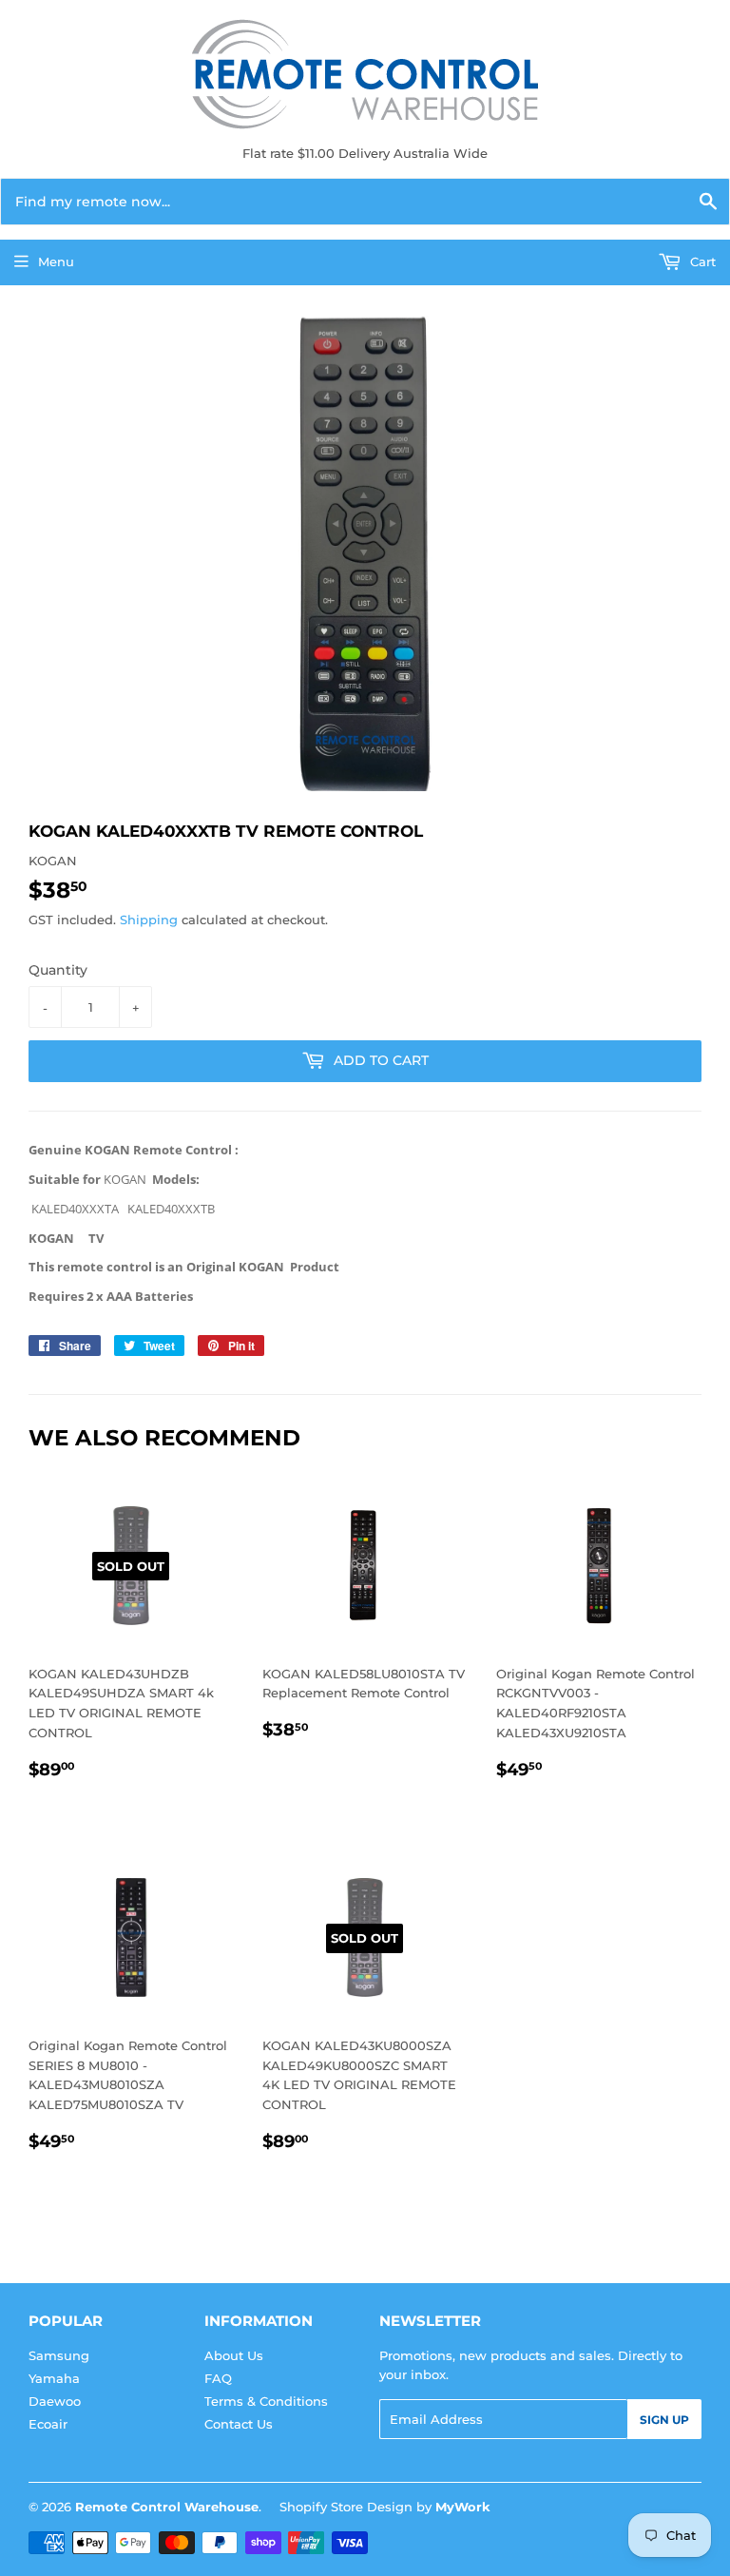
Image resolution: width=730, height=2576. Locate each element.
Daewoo (55, 2401)
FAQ (218, 2378)
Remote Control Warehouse (167, 2507)
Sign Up (664, 2420)
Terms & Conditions (266, 2401)
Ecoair (48, 2424)
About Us (234, 2355)
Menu (56, 261)
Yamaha (54, 2378)
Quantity (58, 970)
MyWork (463, 2507)
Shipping (149, 920)
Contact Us (239, 2424)
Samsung (59, 2355)
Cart (701, 261)
